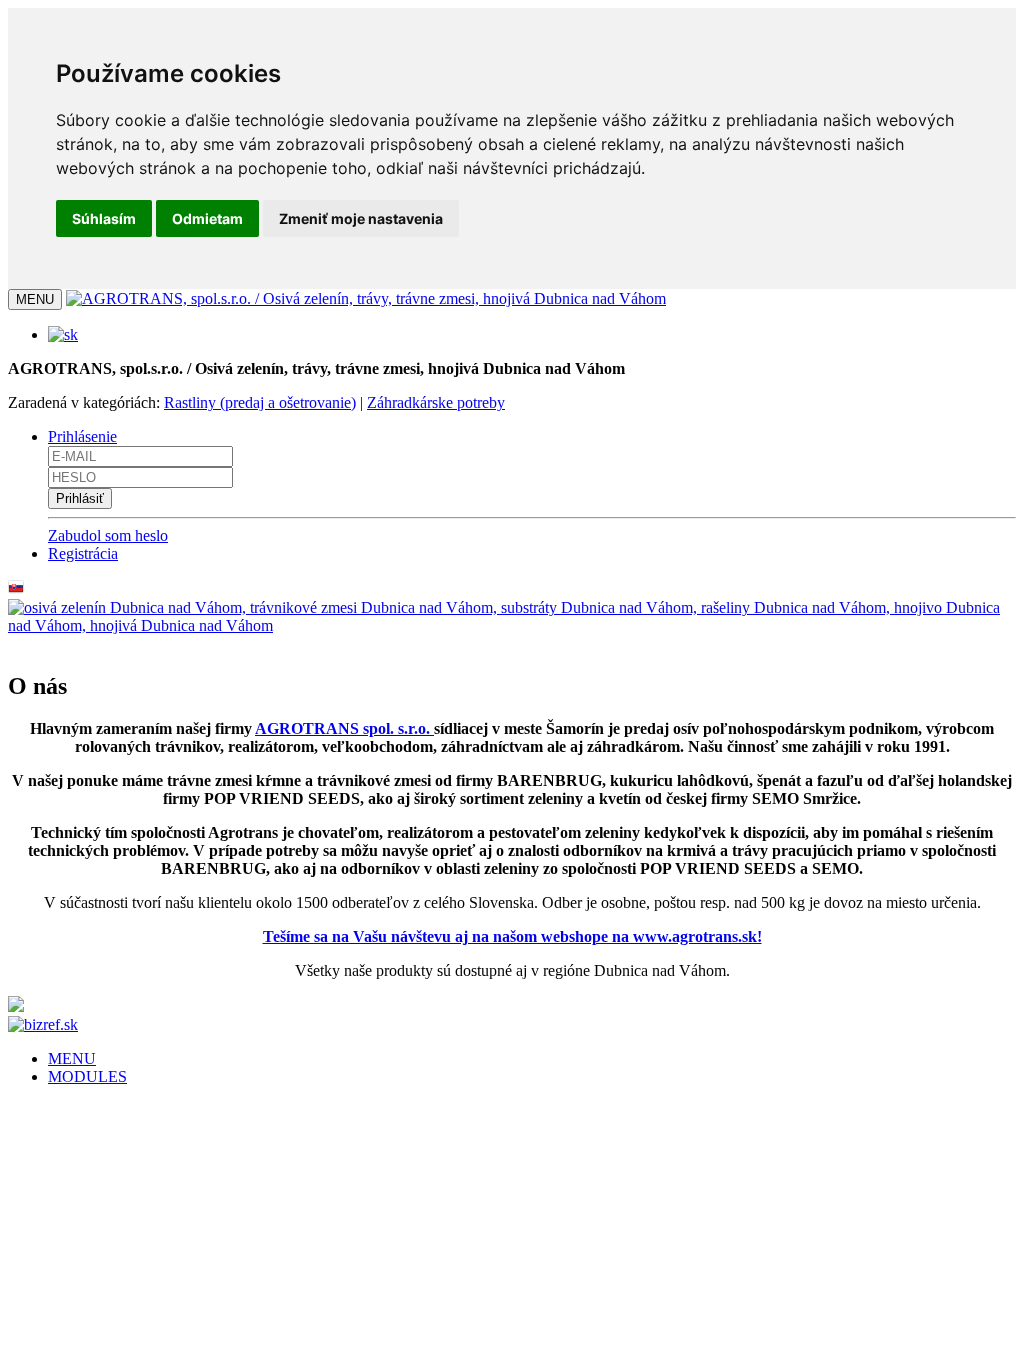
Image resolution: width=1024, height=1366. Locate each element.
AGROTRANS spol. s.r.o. (344, 728)
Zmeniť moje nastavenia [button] (361, 218)
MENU (72, 1058)
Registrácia (83, 553)
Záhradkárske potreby (436, 402)
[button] (63, 334)
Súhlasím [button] (104, 218)
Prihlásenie (82, 436)
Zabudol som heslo (108, 535)
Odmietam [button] (207, 218)
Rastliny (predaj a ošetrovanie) (260, 402)
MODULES (87, 1076)
